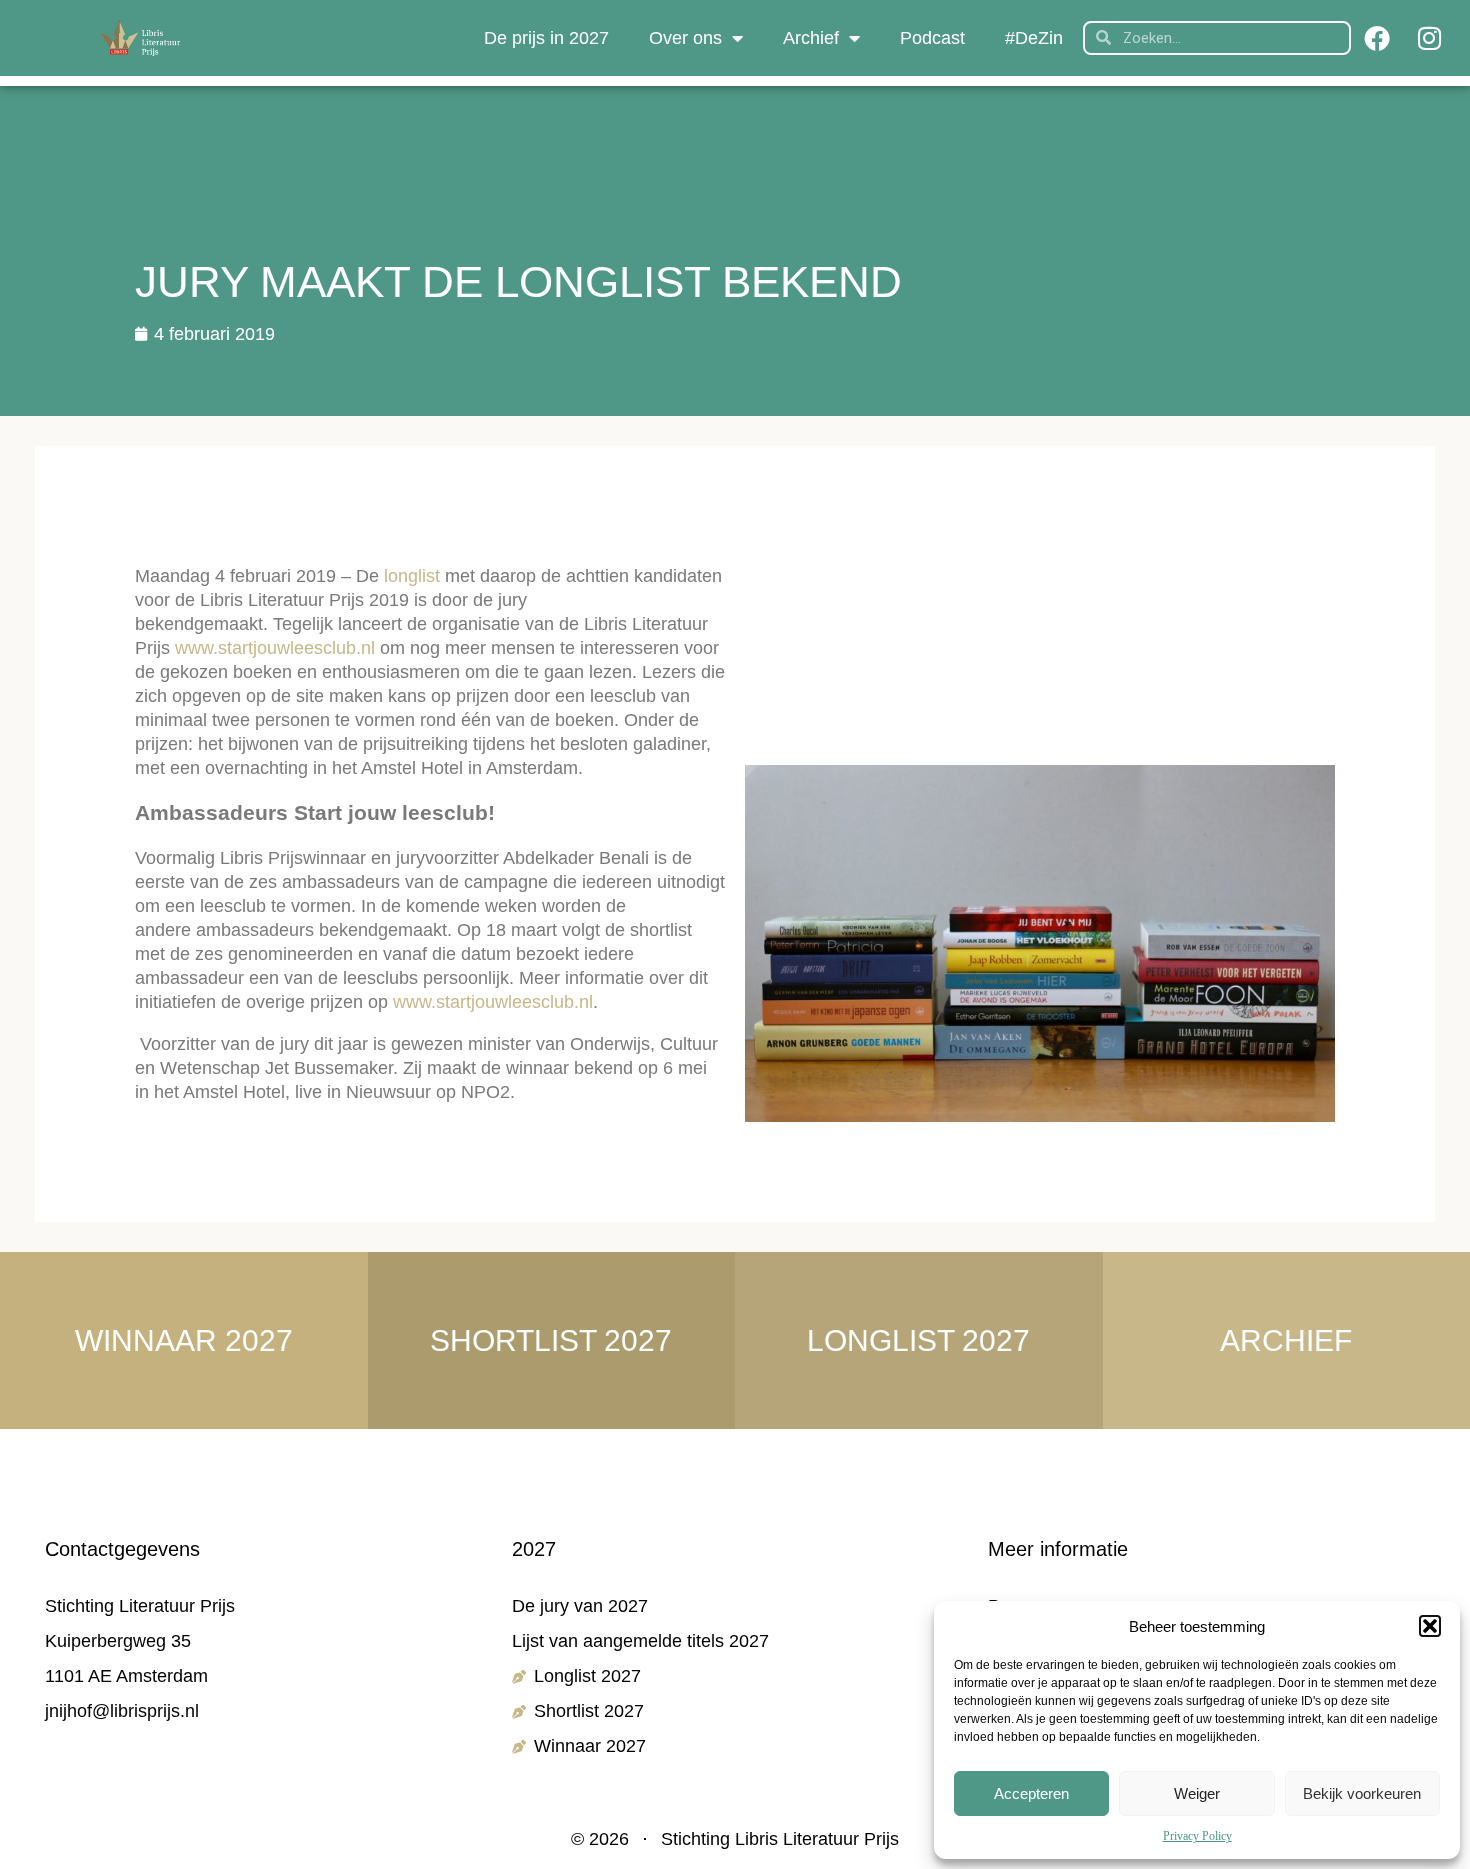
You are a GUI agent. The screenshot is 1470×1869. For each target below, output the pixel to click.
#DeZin (1034, 38)
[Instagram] (1429, 38)
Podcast (932, 38)
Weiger (1197, 1793)
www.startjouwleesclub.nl (275, 648)
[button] (1430, 1626)
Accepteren (1031, 1793)
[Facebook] (1377, 38)
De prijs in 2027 (546, 38)
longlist (414, 576)
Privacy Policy (1197, 1836)
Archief (811, 38)
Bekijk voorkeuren (1362, 1793)
